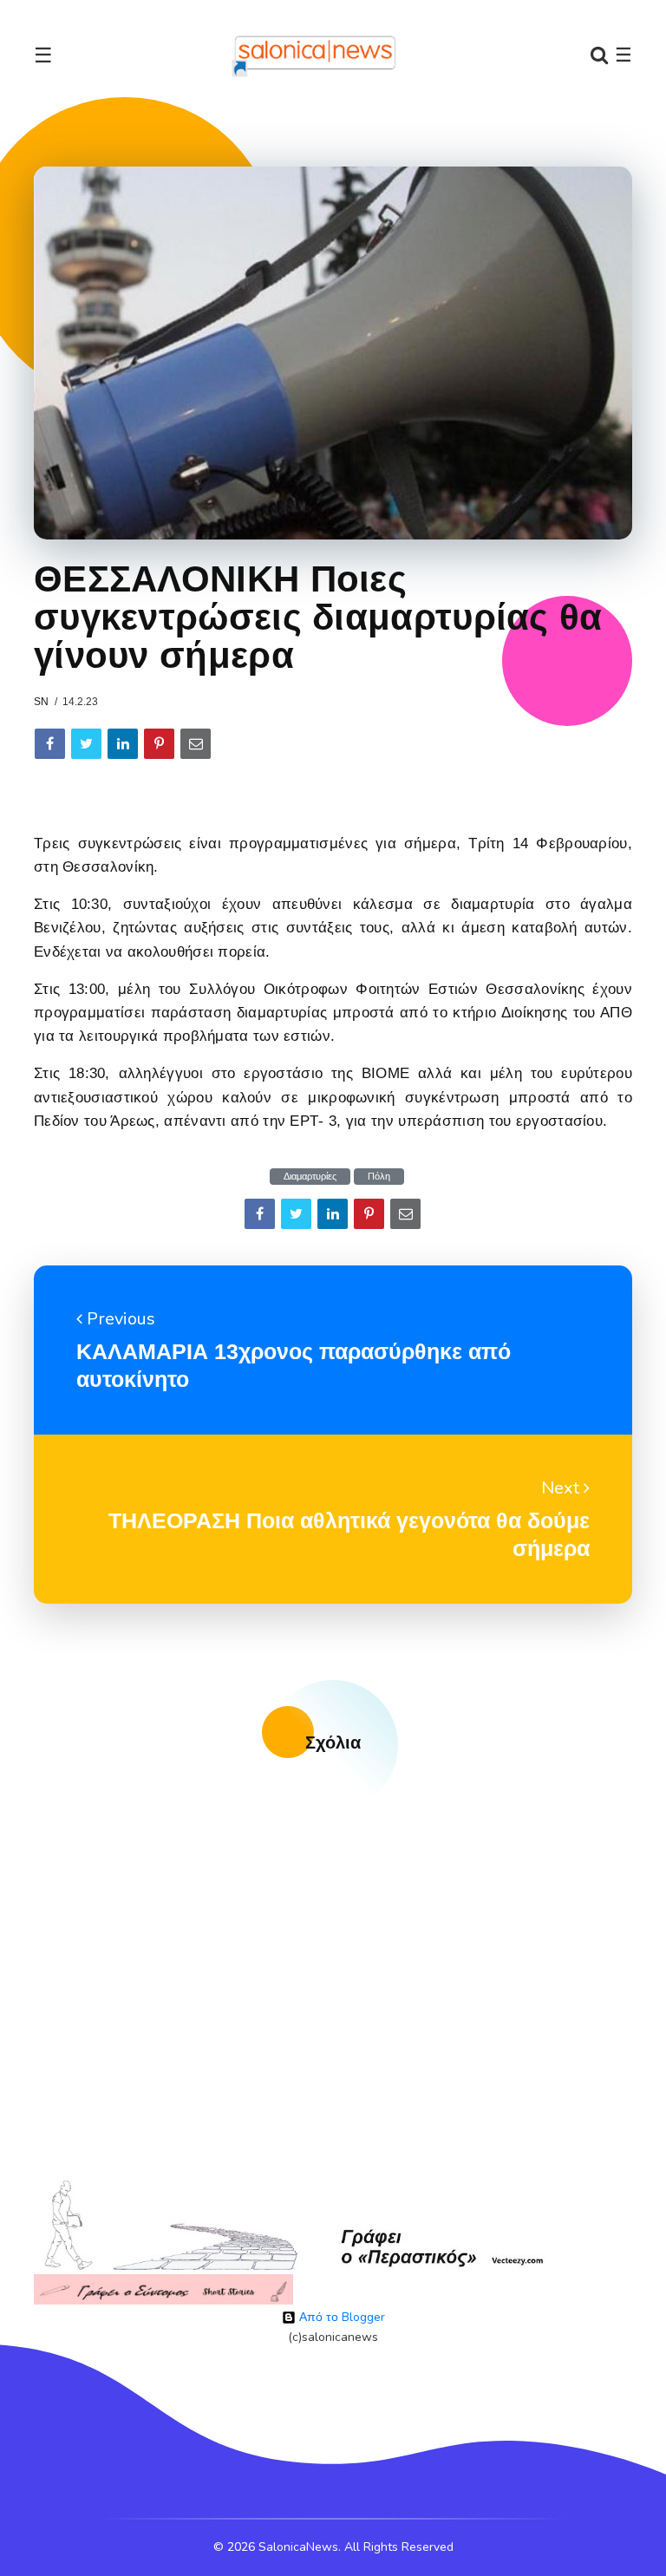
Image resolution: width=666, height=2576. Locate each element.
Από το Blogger (340, 2317)
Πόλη (379, 1177)
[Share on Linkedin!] (123, 744)
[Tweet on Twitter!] (86, 744)
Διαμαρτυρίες (310, 1177)
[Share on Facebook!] (50, 744)
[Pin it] (159, 744)
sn (41, 702)
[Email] (196, 744)
